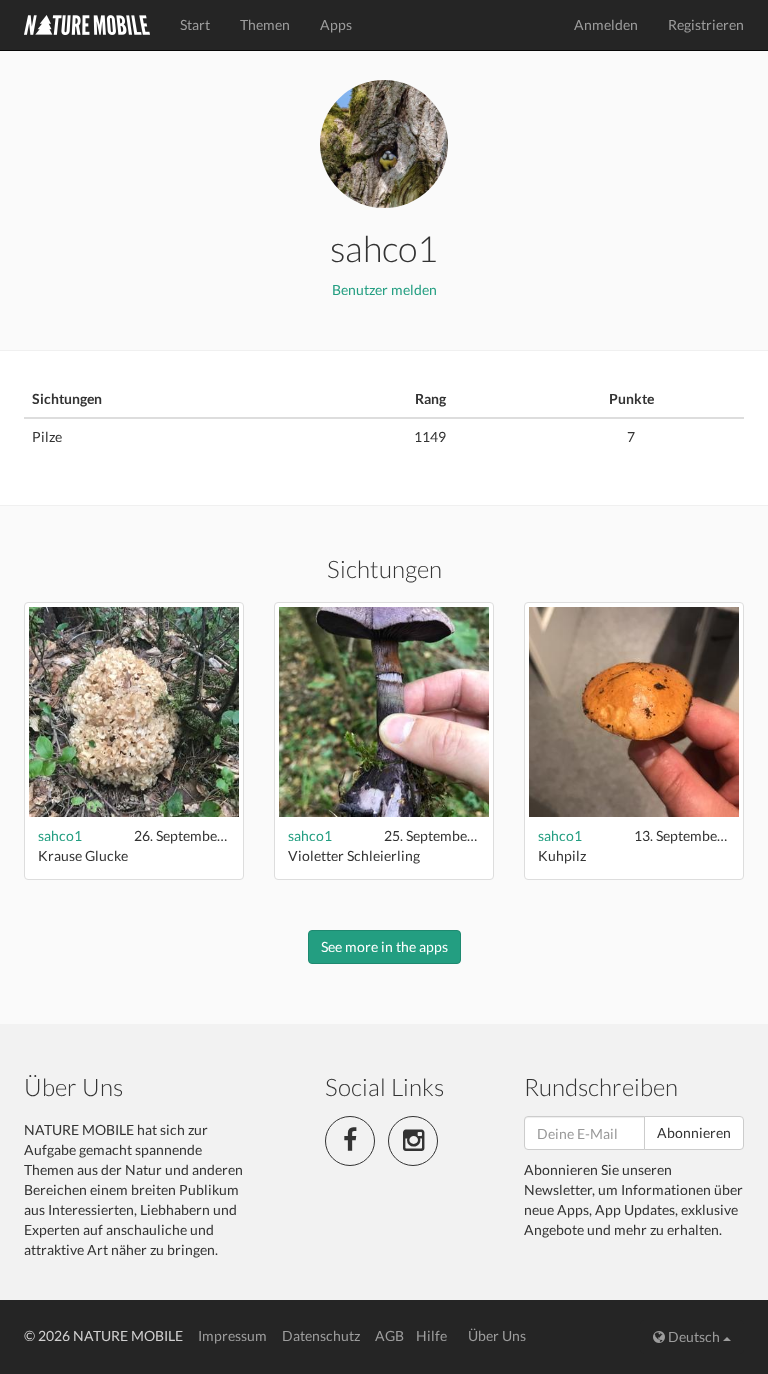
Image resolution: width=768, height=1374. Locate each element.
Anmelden (606, 24)
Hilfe (431, 1335)
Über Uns (497, 1335)
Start (195, 24)
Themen (265, 24)
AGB (389, 1335)
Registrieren (706, 24)
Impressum (232, 1335)
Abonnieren (694, 1132)
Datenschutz (321, 1335)
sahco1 (60, 835)
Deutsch (694, 1336)
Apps (336, 24)
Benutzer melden (384, 289)
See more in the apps (384, 946)
